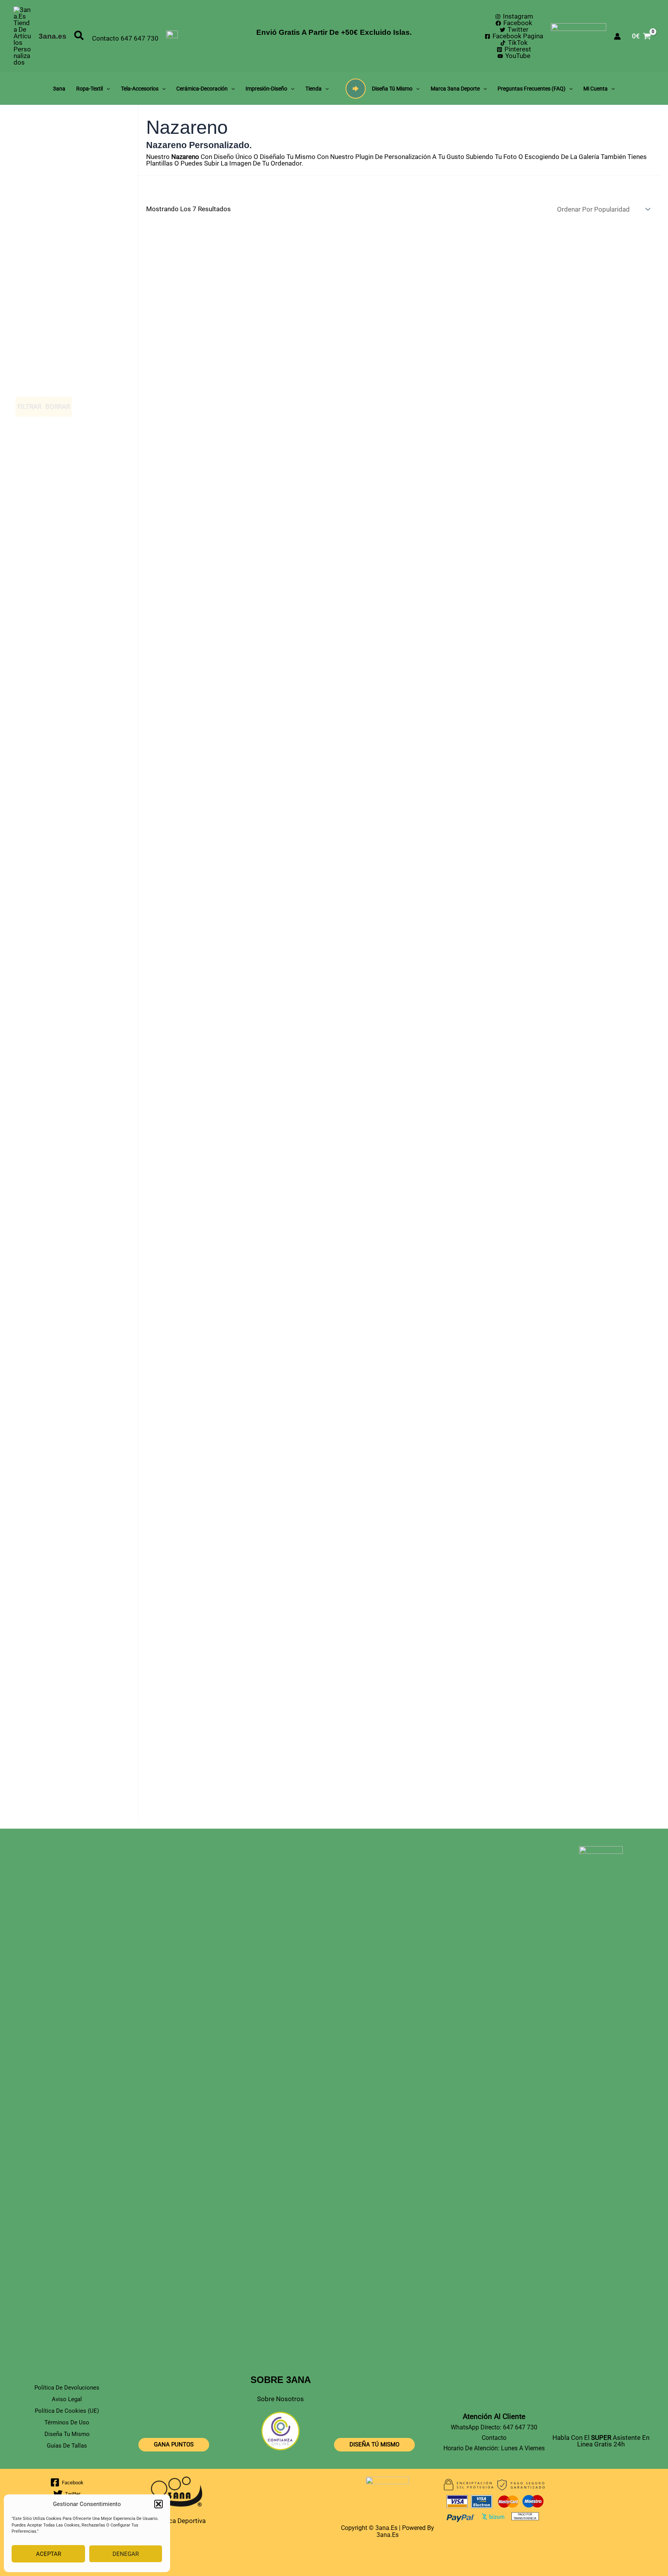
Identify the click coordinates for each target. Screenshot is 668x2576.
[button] (158, 2504)
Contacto (106, 38)
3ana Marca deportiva (174, 2521)
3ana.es (53, 36)
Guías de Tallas (67, 2446)
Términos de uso (67, 2422)
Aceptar (49, 2554)
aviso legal (67, 2399)
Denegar (126, 2554)
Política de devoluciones (67, 2388)
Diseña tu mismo (422, 1149)
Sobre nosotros (280, 2399)
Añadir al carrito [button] (251, 484)
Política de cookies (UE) (67, 2411)
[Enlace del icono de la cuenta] (617, 36)
